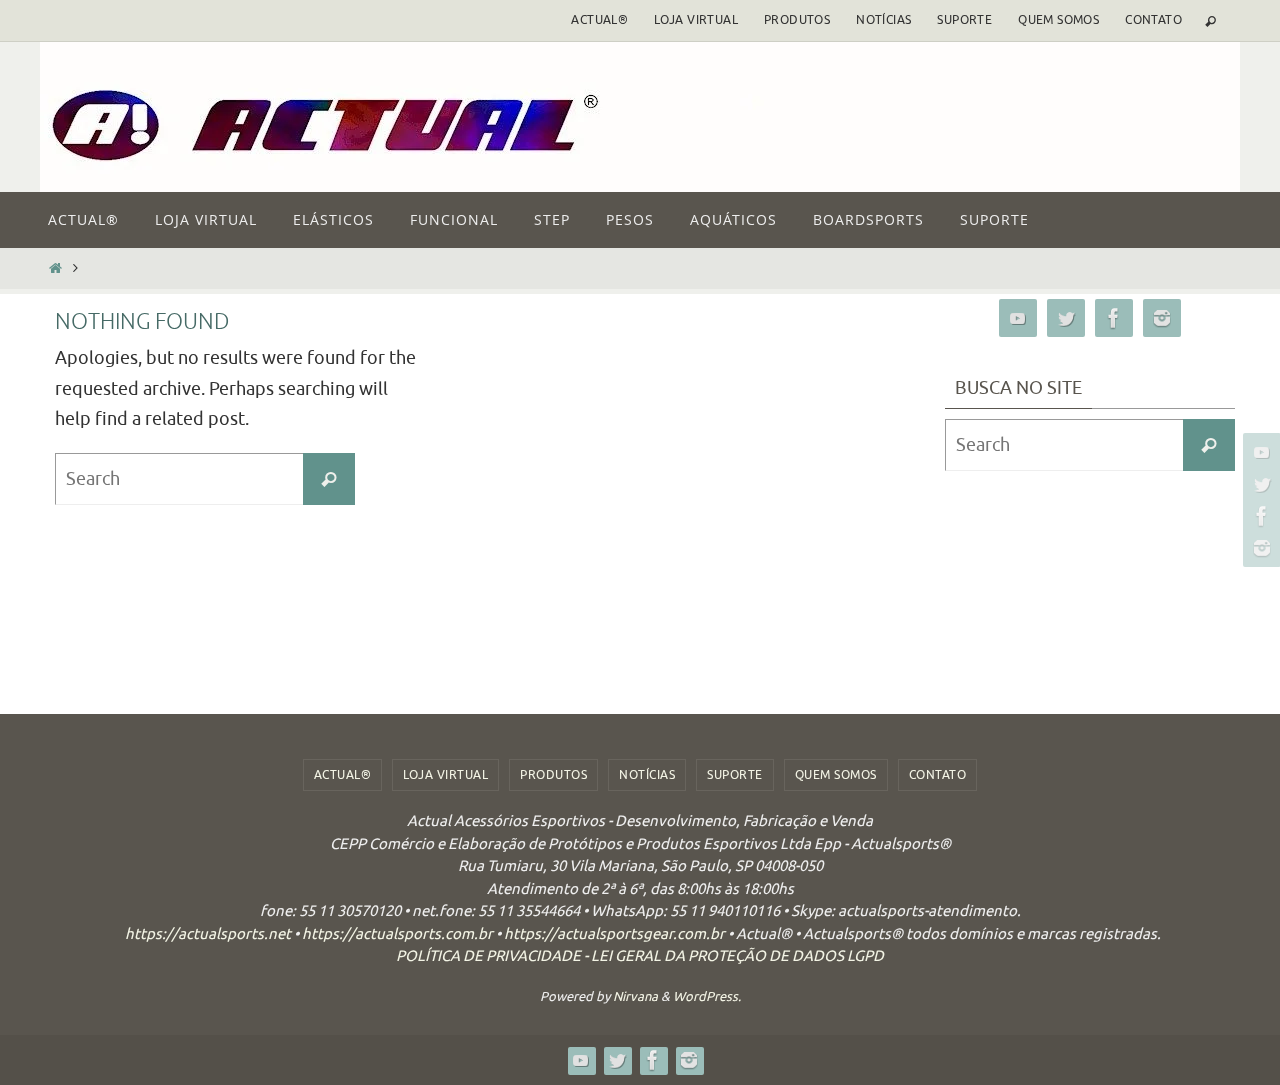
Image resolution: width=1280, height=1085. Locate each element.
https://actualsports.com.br (397, 934)
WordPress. (707, 996)
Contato (1153, 20)
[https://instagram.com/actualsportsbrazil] (1259, 548)
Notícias (883, 20)
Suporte (964, 20)
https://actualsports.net (208, 934)
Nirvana (635, 996)
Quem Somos (1058, 20)
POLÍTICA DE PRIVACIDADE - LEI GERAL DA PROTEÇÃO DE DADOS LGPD (640, 956)
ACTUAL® (599, 20)
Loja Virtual (696, 20)
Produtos (797, 20)
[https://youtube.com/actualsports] (1259, 452)
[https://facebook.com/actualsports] (1259, 516)
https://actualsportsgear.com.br (614, 934)
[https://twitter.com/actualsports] (1259, 484)
